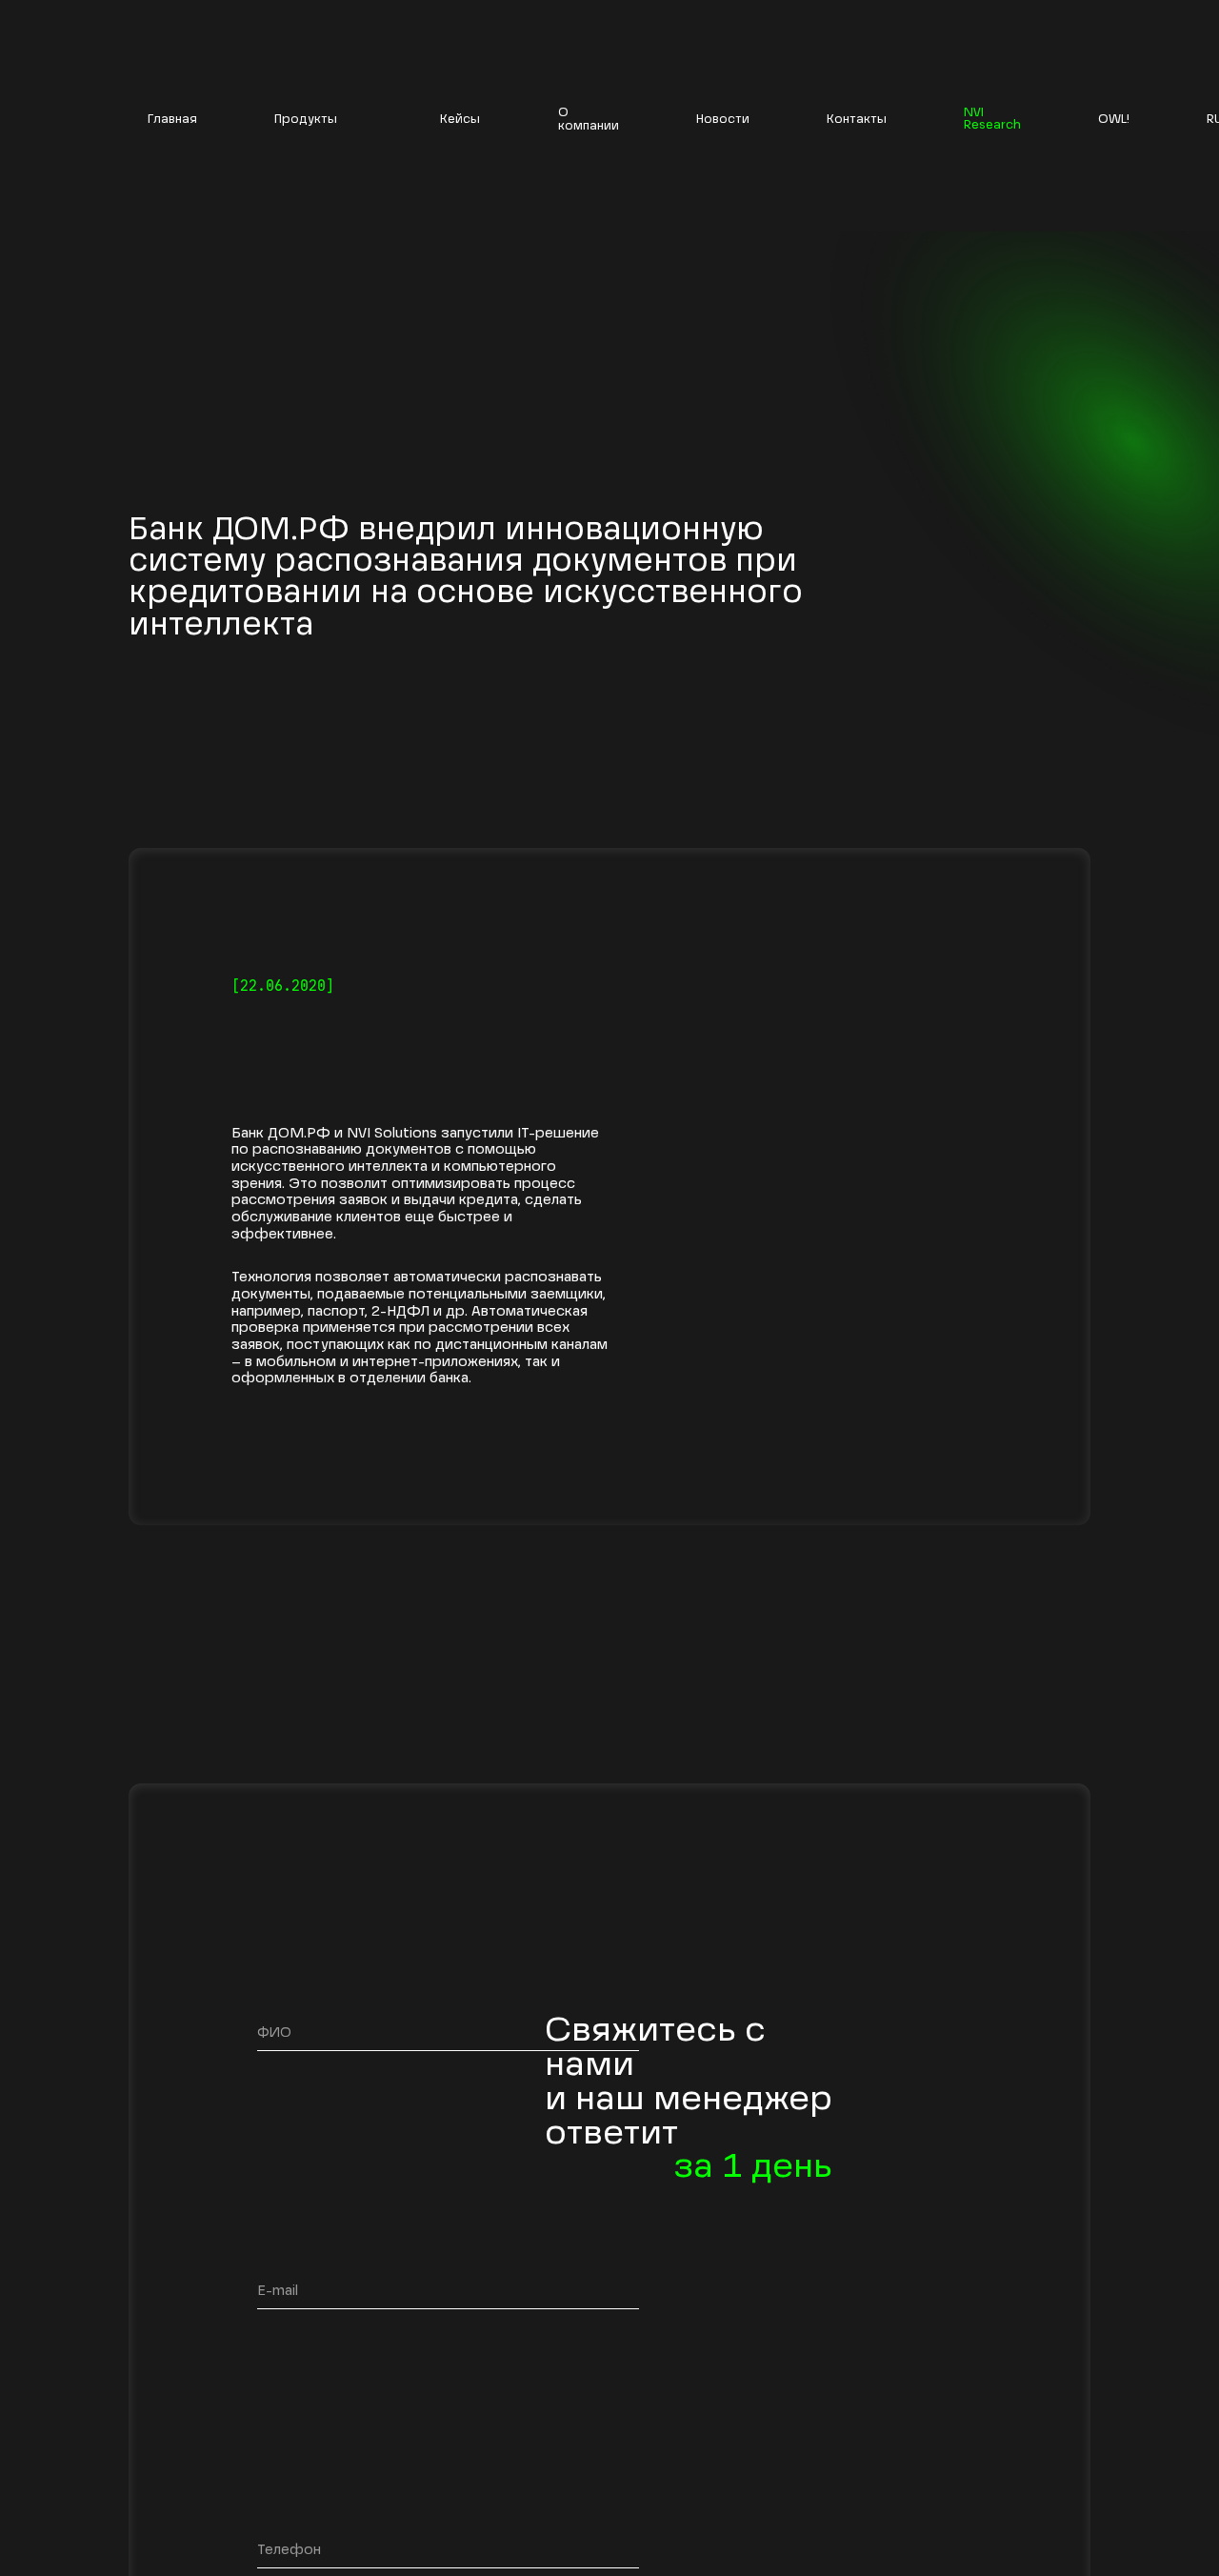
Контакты (857, 120)
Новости (723, 120)
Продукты (306, 120)
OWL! (1114, 120)
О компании (589, 120)
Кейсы (460, 120)
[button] (319, 121)
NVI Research (992, 120)
